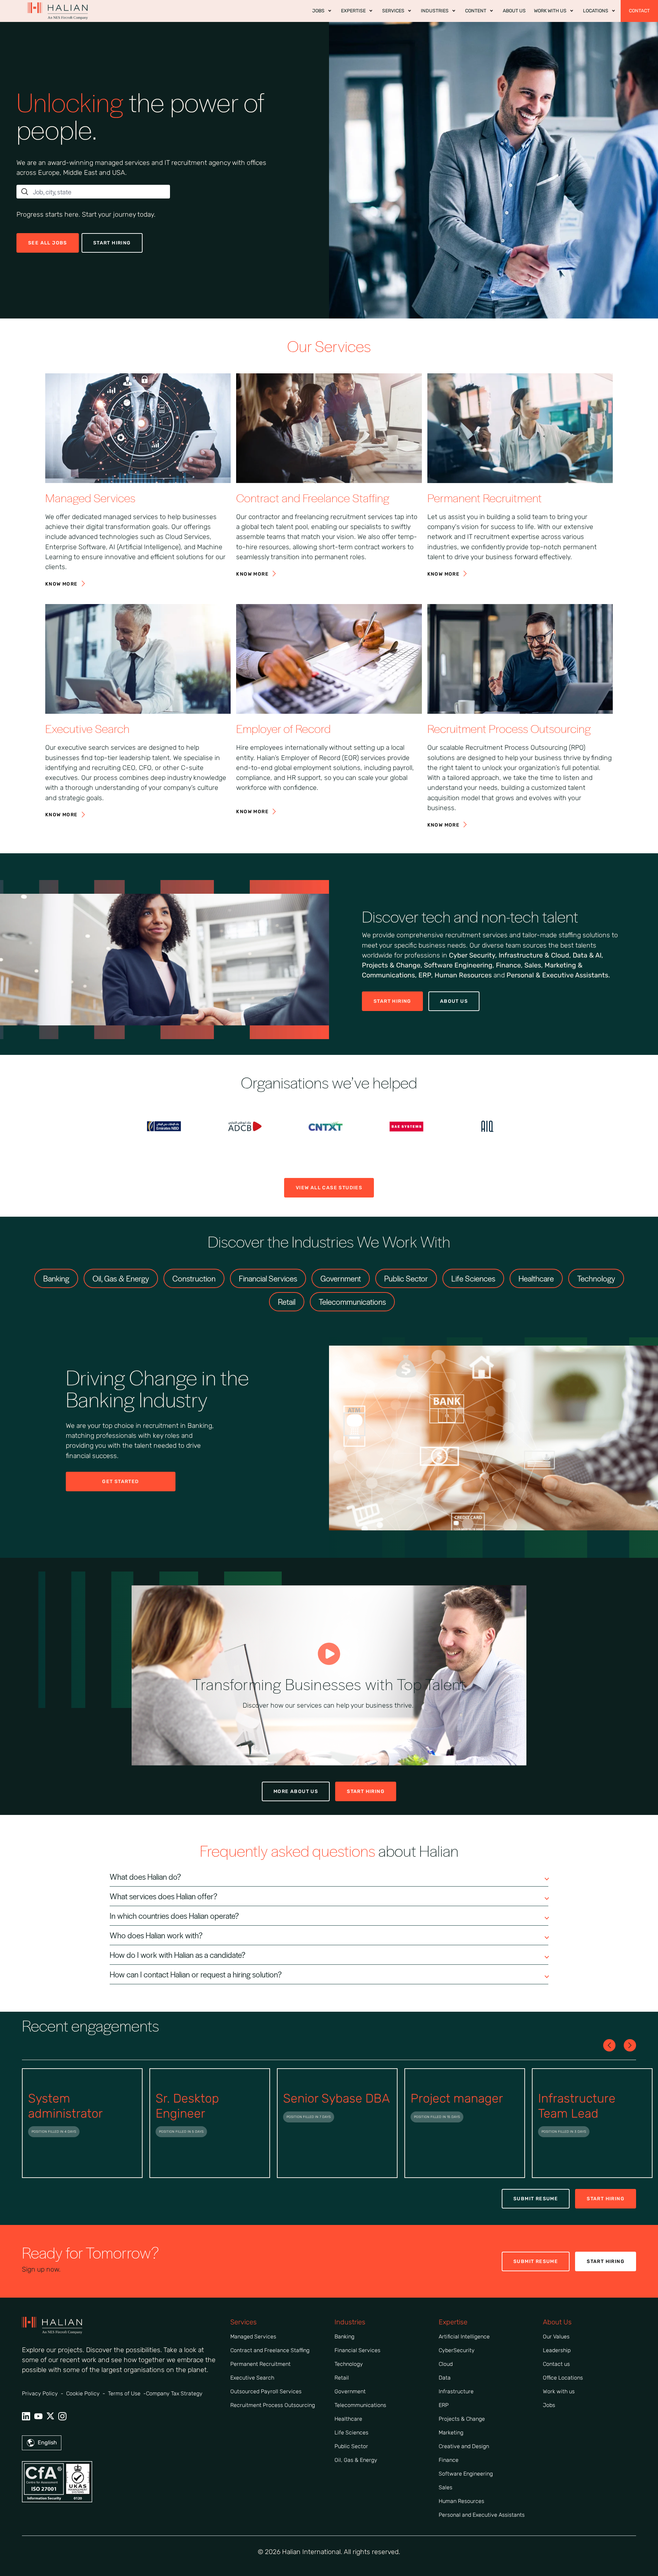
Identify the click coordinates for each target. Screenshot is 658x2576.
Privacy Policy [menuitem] (40, 2393)
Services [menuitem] (393, 11)
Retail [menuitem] (342, 2378)
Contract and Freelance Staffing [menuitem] (270, 2350)
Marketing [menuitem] (451, 2433)
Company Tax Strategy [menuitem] (174, 2393)
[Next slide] (609, 2045)
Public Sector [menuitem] (351, 2446)
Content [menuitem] (476, 11)
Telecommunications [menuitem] (360, 2405)
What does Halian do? (145, 1877)
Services (243, 2322)
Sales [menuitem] (446, 2487)
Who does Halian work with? (156, 1935)
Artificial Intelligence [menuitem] (464, 2337)
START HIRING (112, 243)
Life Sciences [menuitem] (351, 2433)
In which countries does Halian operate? (174, 1916)
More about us (296, 1791)
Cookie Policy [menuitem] (83, 2393)
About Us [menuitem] (514, 11)
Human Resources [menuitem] (461, 2501)
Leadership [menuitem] (557, 2350)
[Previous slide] (630, 2045)
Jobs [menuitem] (318, 11)
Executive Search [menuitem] (252, 2378)
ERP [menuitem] (444, 2405)
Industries (350, 2322)
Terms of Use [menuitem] (124, 2393)
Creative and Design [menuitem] (464, 2446)
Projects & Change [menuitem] (462, 2419)
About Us (454, 1001)
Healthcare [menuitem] (348, 2419)
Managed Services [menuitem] (253, 2337)
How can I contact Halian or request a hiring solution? (196, 1974)
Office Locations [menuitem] (563, 2378)
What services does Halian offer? (163, 1896)
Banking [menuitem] (344, 2337)
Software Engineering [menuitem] (466, 2474)
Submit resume (536, 2199)
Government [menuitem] (350, 2391)
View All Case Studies (329, 1188)
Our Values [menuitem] (556, 2337)
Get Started (120, 1482)
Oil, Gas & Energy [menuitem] (356, 2460)
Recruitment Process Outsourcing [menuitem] (273, 2405)
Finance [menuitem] (449, 2460)
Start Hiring (392, 1001)
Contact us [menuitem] (556, 2364)
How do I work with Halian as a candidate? (178, 1955)
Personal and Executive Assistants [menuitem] (482, 2515)
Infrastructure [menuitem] (456, 2391)
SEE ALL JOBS (48, 243)
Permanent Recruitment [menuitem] (260, 2364)
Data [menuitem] (445, 2378)
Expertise (453, 2322)
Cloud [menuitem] (446, 2364)
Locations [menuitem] (596, 11)
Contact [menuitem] (639, 11)
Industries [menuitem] (435, 11)
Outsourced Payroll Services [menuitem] (266, 2391)
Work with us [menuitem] (550, 11)
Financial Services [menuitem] (357, 2350)
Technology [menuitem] (349, 2364)
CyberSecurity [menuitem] (457, 2350)
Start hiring (366, 1791)
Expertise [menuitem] (353, 11)
